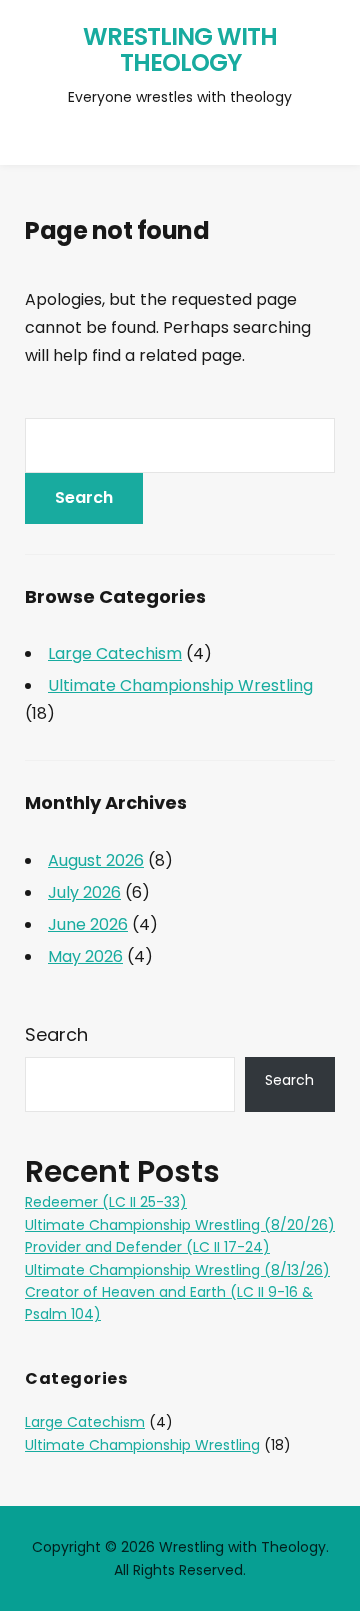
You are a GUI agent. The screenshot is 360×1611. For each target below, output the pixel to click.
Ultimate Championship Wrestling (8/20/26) (180, 1225)
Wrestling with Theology (180, 49)
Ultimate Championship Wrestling (180, 685)
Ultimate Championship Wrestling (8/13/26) (177, 1270)
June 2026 (88, 924)
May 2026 (85, 956)
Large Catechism (115, 653)
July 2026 (84, 892)
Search (56, 1034)
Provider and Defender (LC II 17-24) (147, 1247)
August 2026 (96, 860)
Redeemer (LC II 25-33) (106, 1202)
